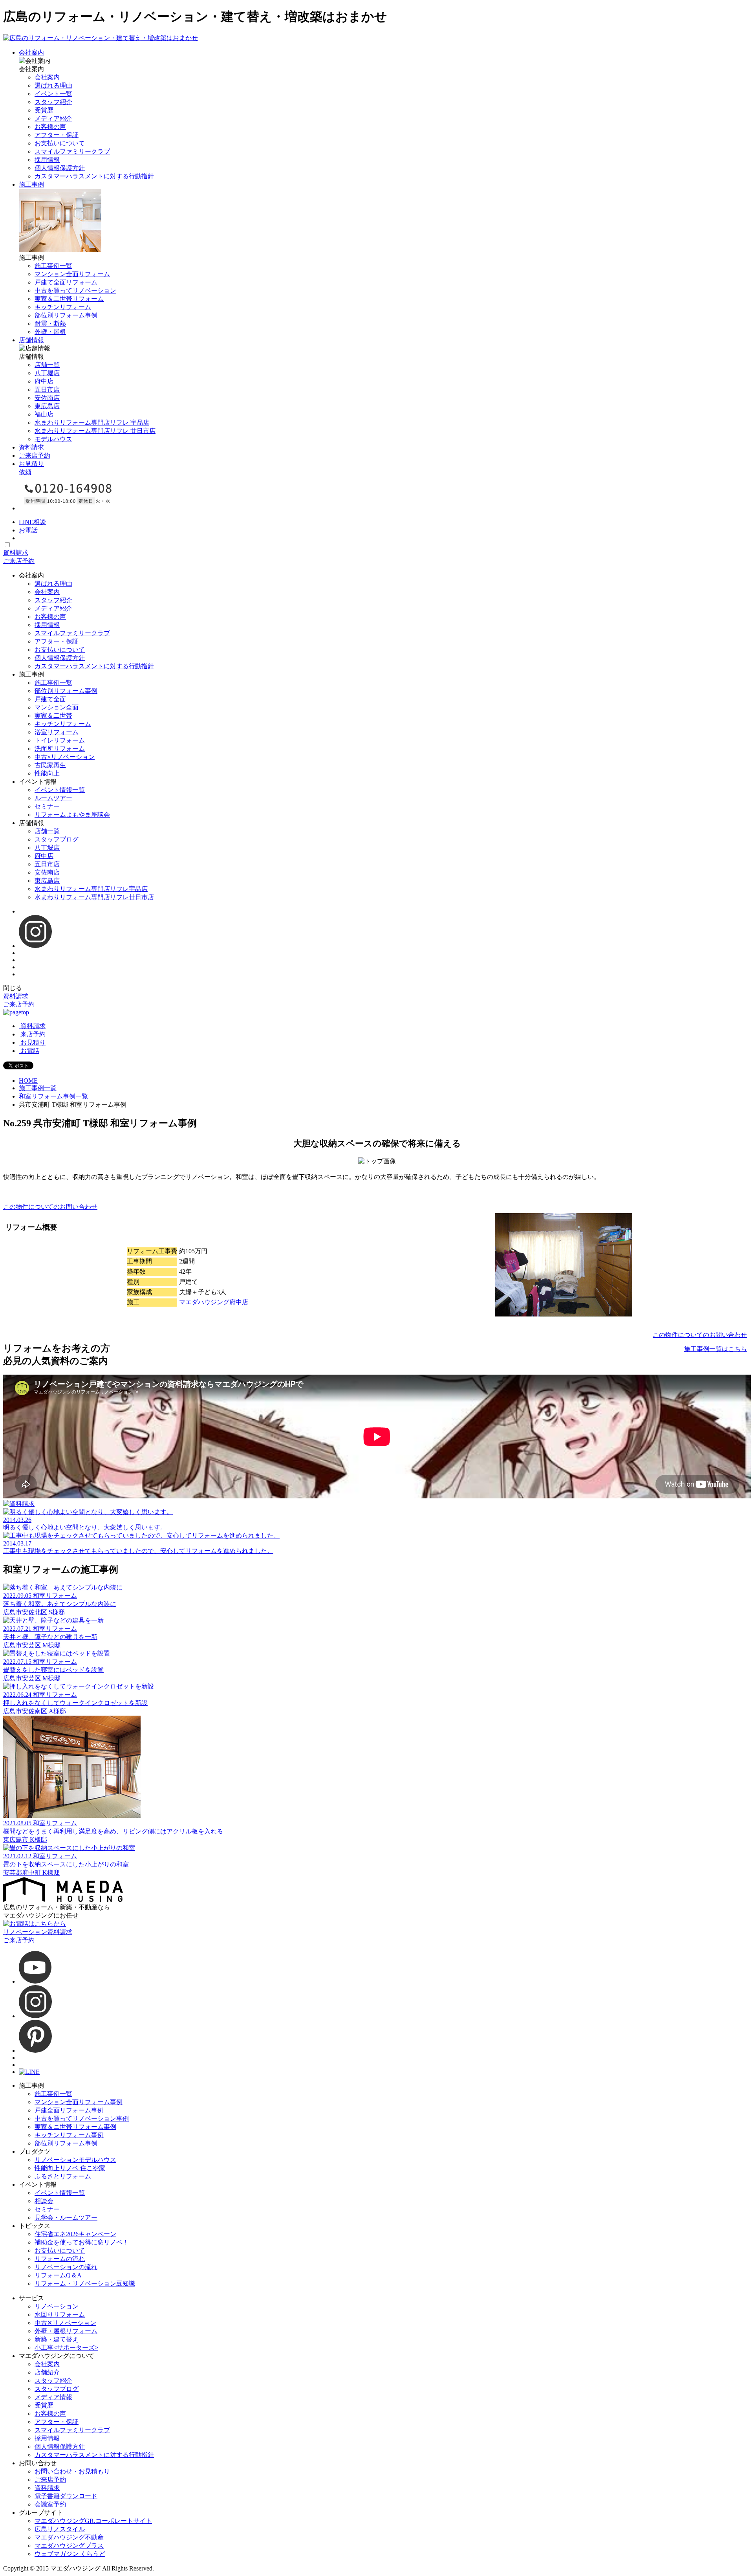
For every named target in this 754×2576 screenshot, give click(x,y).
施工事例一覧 (38, 1088)
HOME (28, 1081)
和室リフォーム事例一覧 (53, 1096)
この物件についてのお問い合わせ (50, 1207)
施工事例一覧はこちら (716, 1349)
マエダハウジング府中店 (214, 1302)
